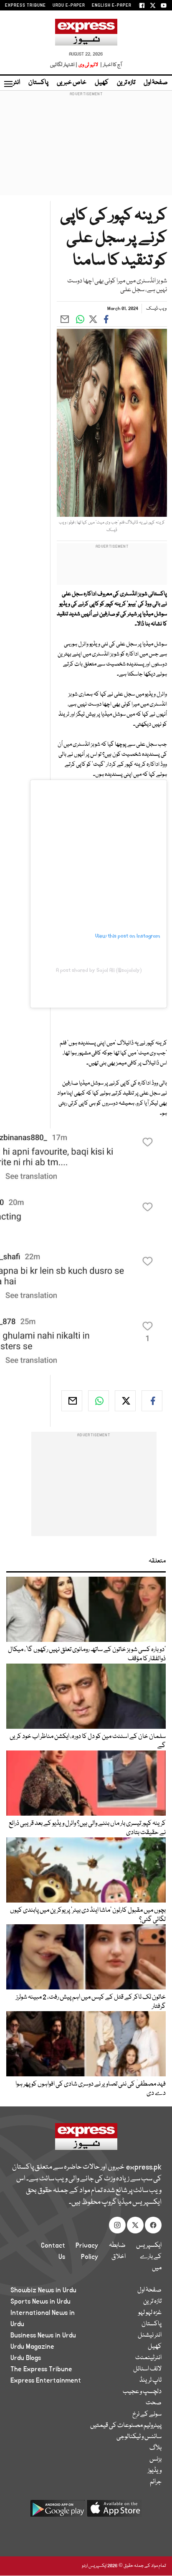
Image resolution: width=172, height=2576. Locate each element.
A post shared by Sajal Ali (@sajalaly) (99, 970)
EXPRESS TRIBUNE (25, 5)
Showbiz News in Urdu (43, 2290)
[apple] (114, 2511)
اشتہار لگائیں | (64, 65)
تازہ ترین (126, 83)
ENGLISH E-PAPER (112, 5)
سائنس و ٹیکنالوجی (139, 2437)
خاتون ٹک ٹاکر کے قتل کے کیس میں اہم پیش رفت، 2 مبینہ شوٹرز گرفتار (91, 2002)
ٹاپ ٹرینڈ (150, 2380)
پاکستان (38, 83)
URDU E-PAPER (69, 5)
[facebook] (152, 1401)
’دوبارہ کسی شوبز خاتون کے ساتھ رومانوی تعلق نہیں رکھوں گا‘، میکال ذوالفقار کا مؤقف (87, 1654)
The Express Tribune (41, 2369)
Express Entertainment (46, 2380)
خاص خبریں (72, 83)
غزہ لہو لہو (150, 2313)
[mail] (72, 1401)
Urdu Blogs (26, 2358)
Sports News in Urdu (40, 2302)
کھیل (102, 83)
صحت (154, 2403)
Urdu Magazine (32, 2347)
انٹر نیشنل (150, 2335)
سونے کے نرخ (147, 2414)
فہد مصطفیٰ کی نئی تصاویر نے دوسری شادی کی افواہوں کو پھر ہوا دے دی (91, 2089)
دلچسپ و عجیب (142, 2392)
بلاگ (156, 2448)
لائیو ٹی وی (88, 65)
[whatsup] (99, 1401)
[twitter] (125, 1401)
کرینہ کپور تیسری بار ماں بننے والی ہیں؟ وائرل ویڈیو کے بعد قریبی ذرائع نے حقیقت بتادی (87, 1828)
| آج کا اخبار (110, 65)
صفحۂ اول (156, 83)
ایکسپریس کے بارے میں (149, 2257)
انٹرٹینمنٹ (148, 2358)
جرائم (156, 2482)
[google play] (58, 2511)
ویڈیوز (155, 2471)
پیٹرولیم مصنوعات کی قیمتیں (126, 2426)
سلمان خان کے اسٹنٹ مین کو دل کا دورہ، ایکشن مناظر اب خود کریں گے (88, 1741)
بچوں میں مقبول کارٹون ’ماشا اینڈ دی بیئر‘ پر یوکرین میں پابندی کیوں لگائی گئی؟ (88, 1915)
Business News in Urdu (43, 2335)
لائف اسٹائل (147, 2369)
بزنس (156, 2459)
